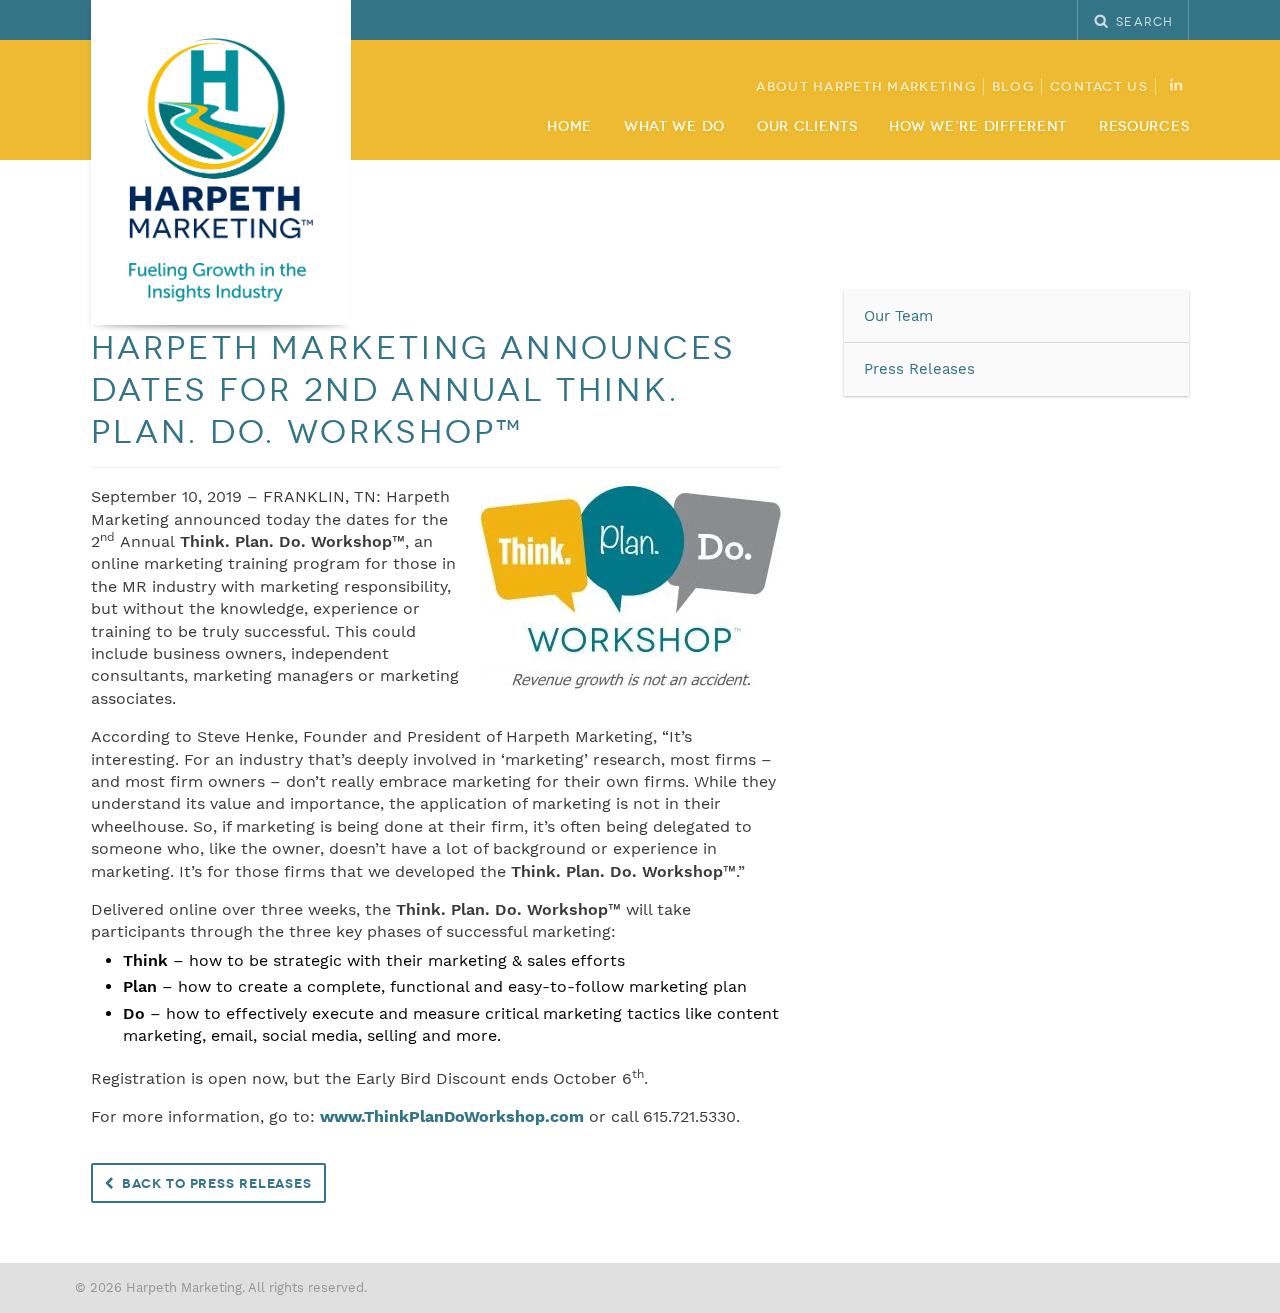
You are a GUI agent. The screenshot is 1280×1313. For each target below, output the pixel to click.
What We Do (674, 126)
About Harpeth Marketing (865, 87)
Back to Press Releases (217, 1184)
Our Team (898, 316)
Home (569, 126)
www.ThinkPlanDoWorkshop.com (452, 1116)
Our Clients (807, 126)
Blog (1013, 87)
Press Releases (919, 369)
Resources (1144, 126)
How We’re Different (978, 126)
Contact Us (1099, 87)
